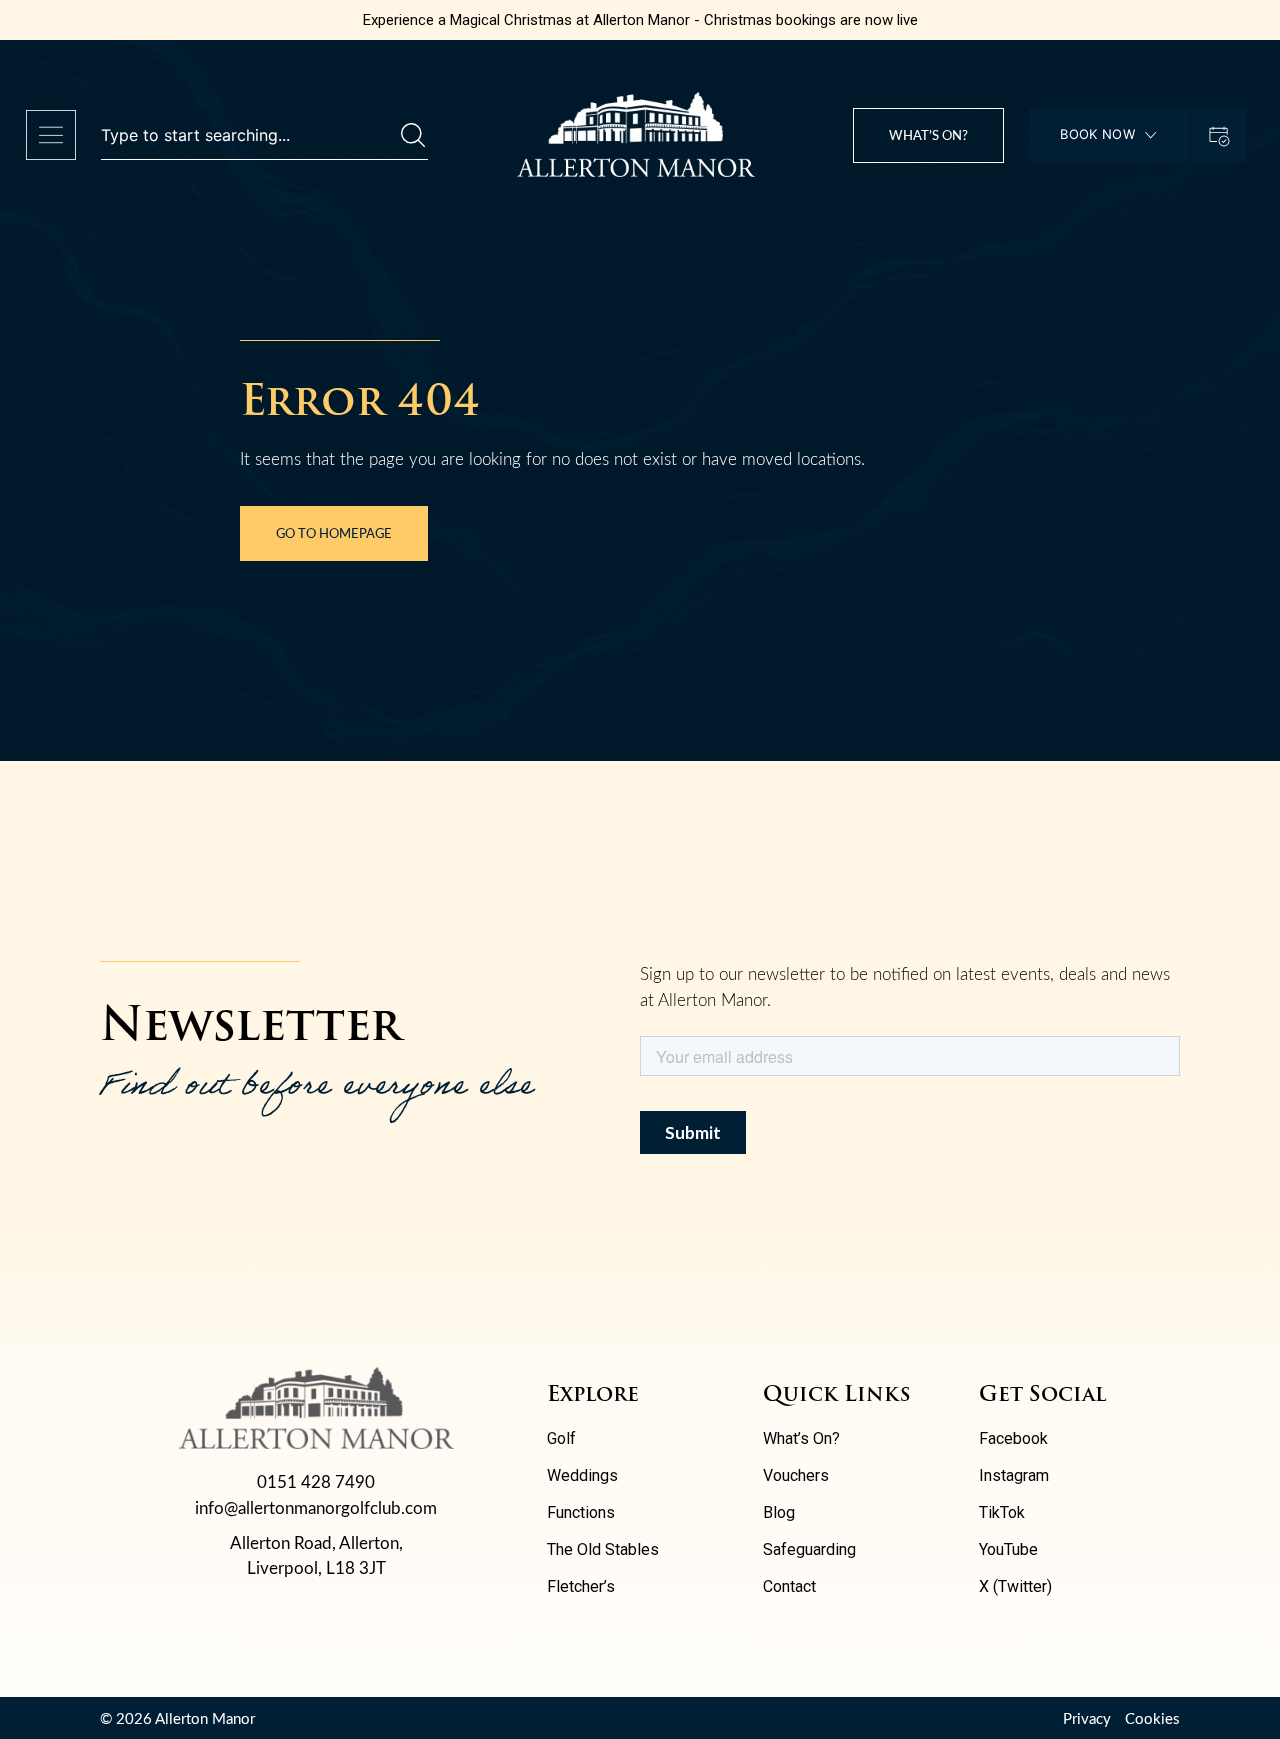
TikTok (1002, 1512)
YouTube (1008, 1549)
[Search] (413, 135)
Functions (581, 1512)
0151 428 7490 (316, 1481)
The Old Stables (603, 1549)
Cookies (1152, 1718)
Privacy (1087, 1718)
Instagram (1014, 1475)
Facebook (1013, 1438)
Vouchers (796, 1475)
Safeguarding (809, 1549)
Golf (561, 1438)
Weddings (582, 1475)
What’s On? (801, 1438)
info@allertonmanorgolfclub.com (316, 1507)
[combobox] (251, 135)
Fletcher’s (581, 1586)
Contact (789, 1586)
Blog (779, 1512)
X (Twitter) (1015, 1586)
